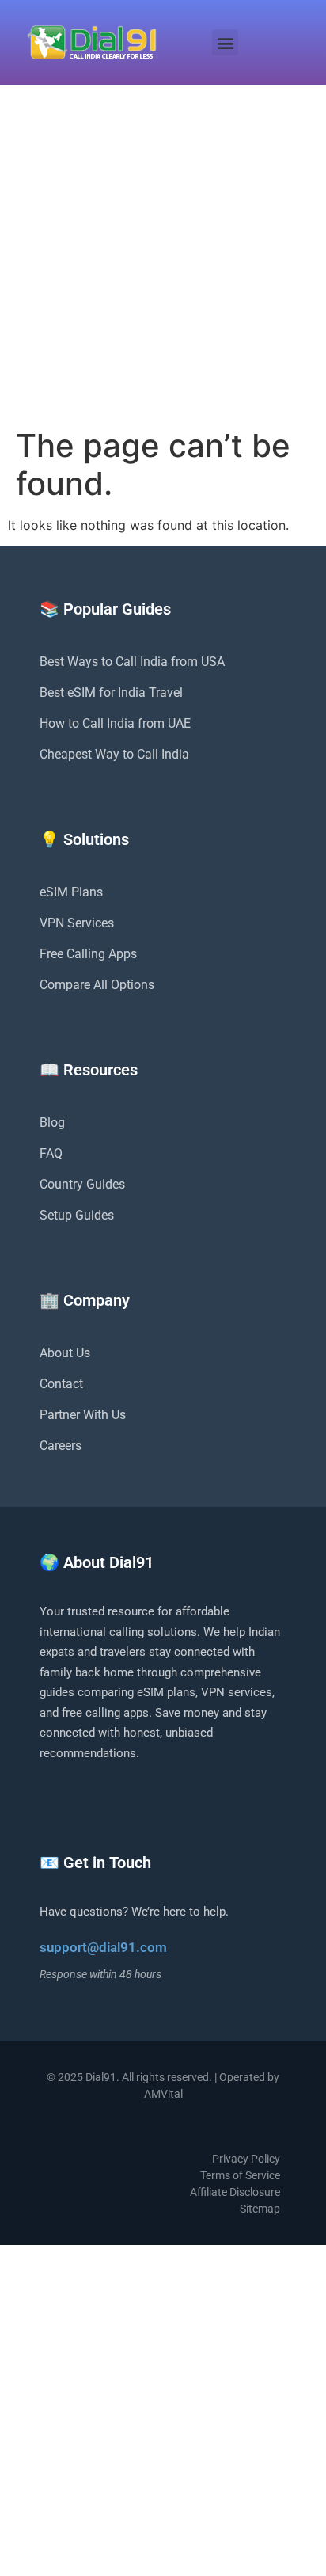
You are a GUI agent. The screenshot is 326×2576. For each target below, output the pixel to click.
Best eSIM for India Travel (111, 693)
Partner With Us (83, 1415)
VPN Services (77, 923)
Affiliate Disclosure (235, 2192)
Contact (61, 1384)
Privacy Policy (246, 2159)
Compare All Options (97, 985)
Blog (52, 1122)
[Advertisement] (163, 256)
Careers (61, 1446)
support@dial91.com (103, 1947)
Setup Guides (77, 1215)
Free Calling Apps (88, 954)
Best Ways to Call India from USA (132, 662)
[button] (225, 42)
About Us (65, 1353)
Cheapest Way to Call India (114, 754)
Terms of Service (240, 2175)
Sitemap (260, 2209)
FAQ (51, 1153)
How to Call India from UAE (115, 723)
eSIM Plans (71, 892)
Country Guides (82, 1184)
